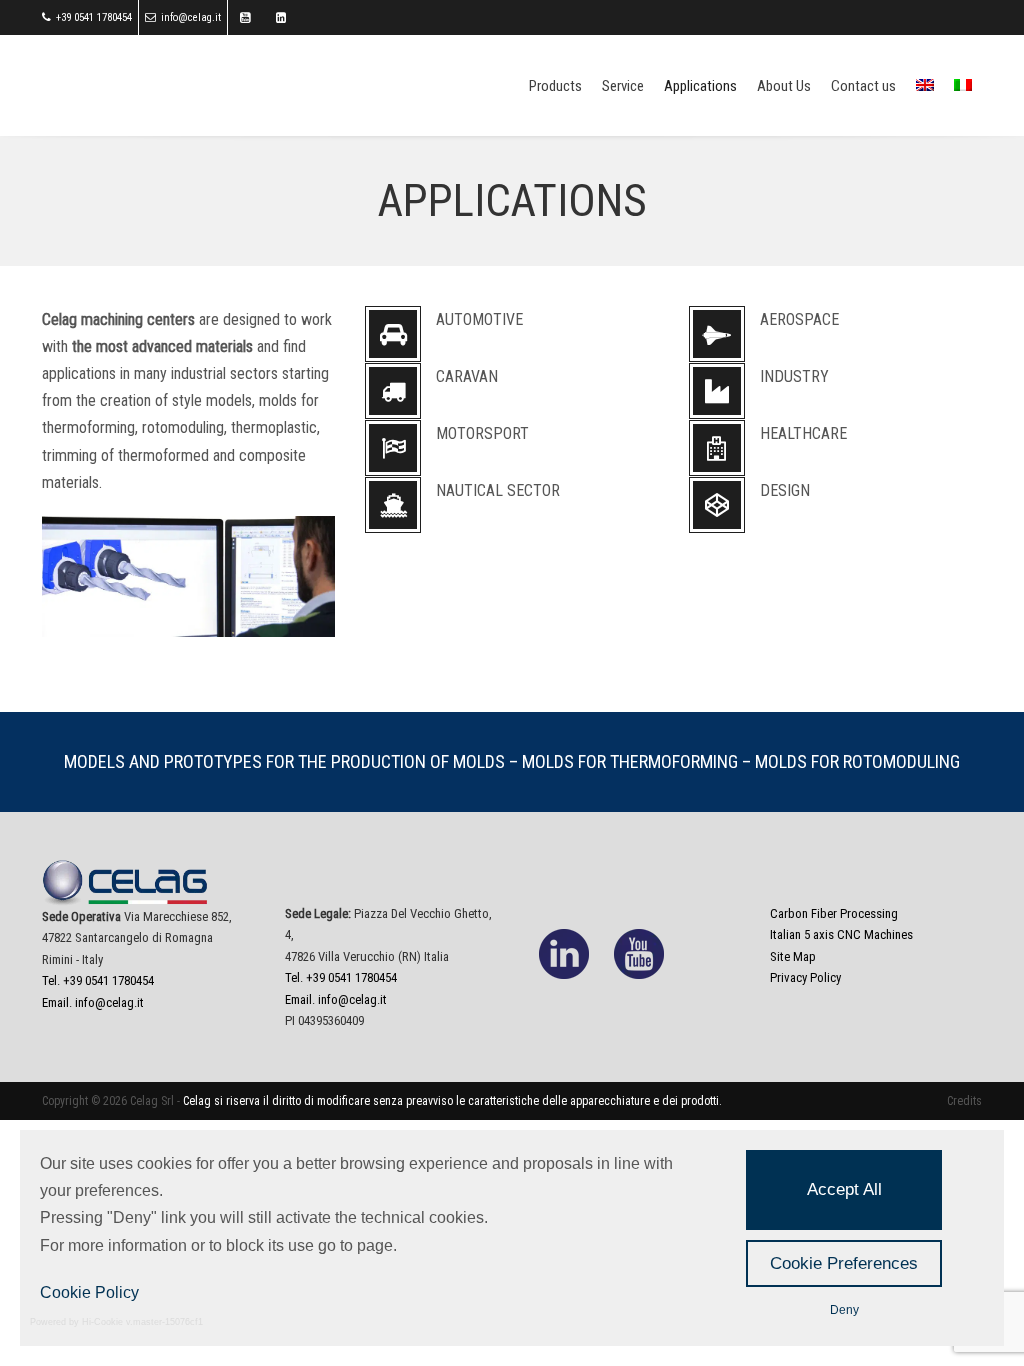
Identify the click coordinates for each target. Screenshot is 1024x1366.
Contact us (863, 86)
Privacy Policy (805, 977)
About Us (784, 86)
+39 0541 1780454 (94, 17)
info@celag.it (191, 17)
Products (555, 86)
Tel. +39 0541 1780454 (98, 980)
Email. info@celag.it (93, 1002)
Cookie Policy (89, 1292)
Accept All (844, 1189)
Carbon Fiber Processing (834, 913)
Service (623, 86)
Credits (964, 1101)
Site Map (793, 956)
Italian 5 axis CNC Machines (841, 934)
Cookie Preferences (844, 1263)
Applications (700, 86)
